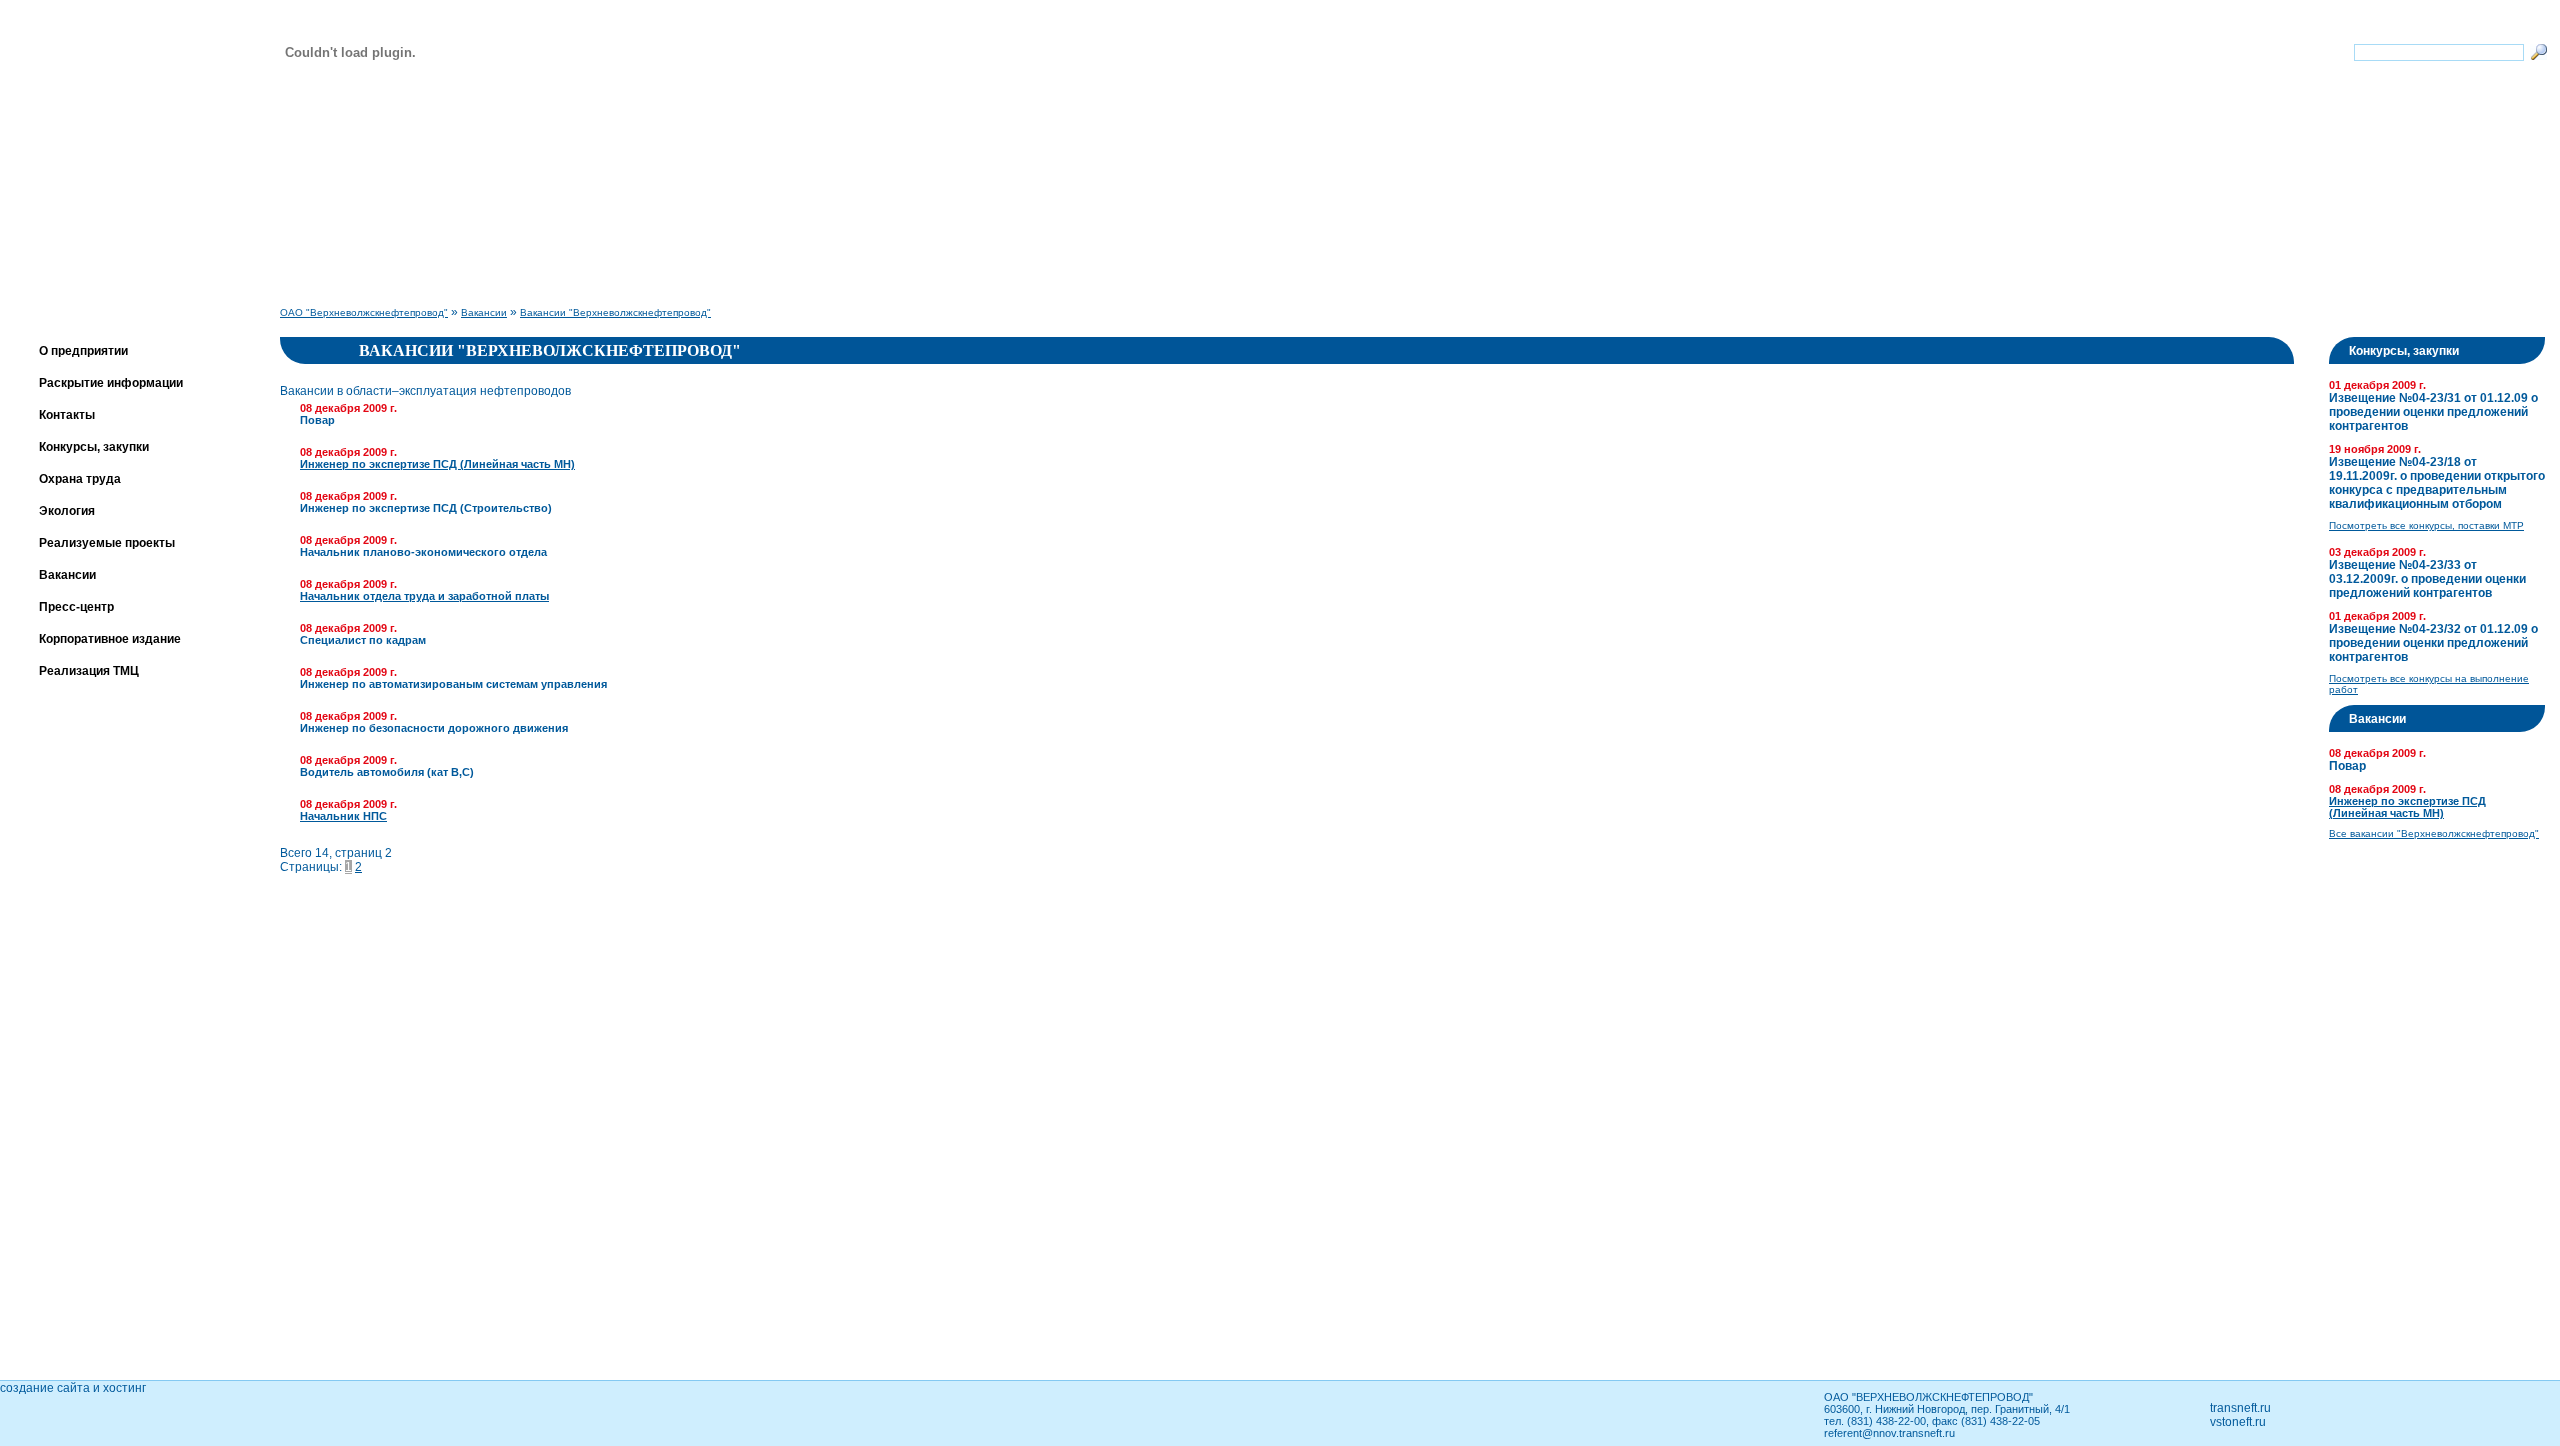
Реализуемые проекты (107, 543)
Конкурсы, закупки (94, 447)
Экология (67, 511)
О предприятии (83, 351)
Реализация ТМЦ (89, 671)
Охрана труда (80, 479)
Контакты (67, 415)
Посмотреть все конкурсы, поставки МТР (2426, 525)
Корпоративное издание (110, 639)
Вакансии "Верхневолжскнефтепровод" (615, 312)
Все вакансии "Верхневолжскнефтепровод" (2434, 833)
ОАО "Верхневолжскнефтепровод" (364, 312)
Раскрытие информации (111, 383)
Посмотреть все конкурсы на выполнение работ (2429, 684)
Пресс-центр (76, 607)
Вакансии (67, 575)
